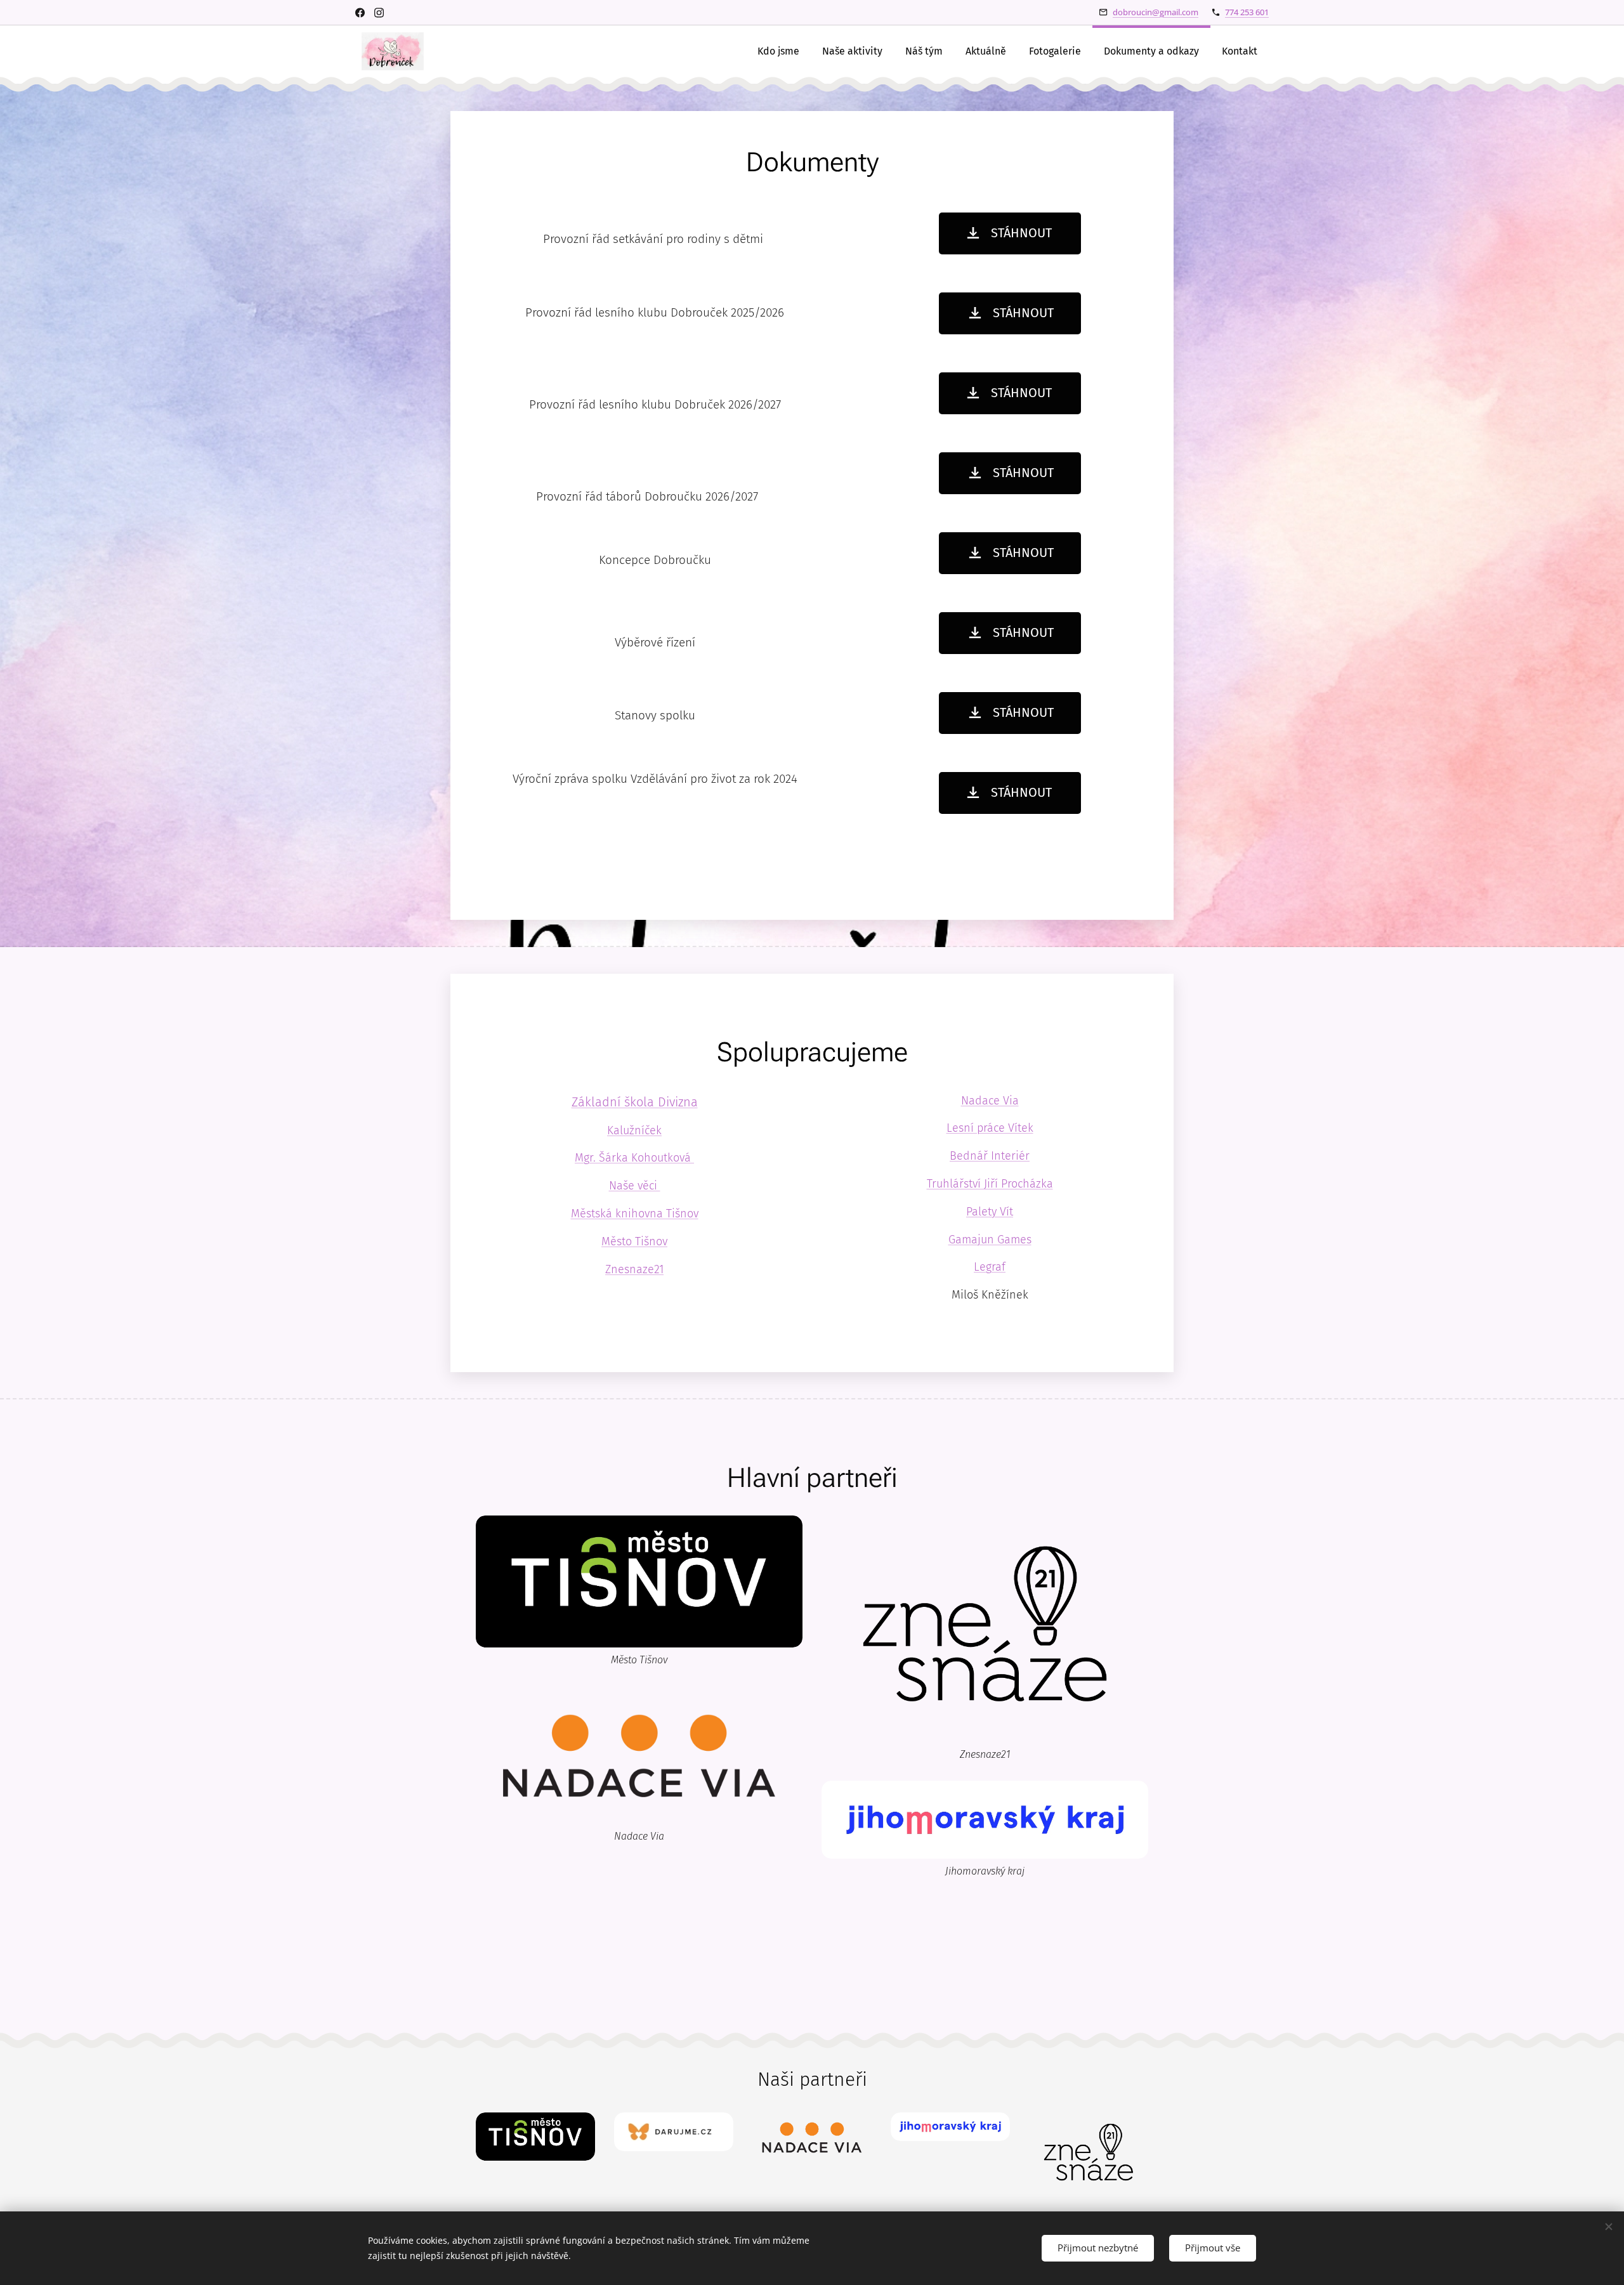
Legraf (990, 1267)
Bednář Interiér (990, 1156)
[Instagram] (379, 13)
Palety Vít (990, 1212)
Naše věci (635, 1186)
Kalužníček (634, 1130)
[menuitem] (778, 51)
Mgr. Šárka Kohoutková (634, 1158)
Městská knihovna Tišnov (635, 1214)
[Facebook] (360, 13)
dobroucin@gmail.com (1156, 12)
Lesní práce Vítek (990, 1128)
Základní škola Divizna (635, 1102)
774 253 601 (1247, 12)
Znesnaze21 (634, 1269)
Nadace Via (990, 1101)
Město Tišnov (634, 1241)
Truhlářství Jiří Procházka (990, 1184)
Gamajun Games (990, 1240)
